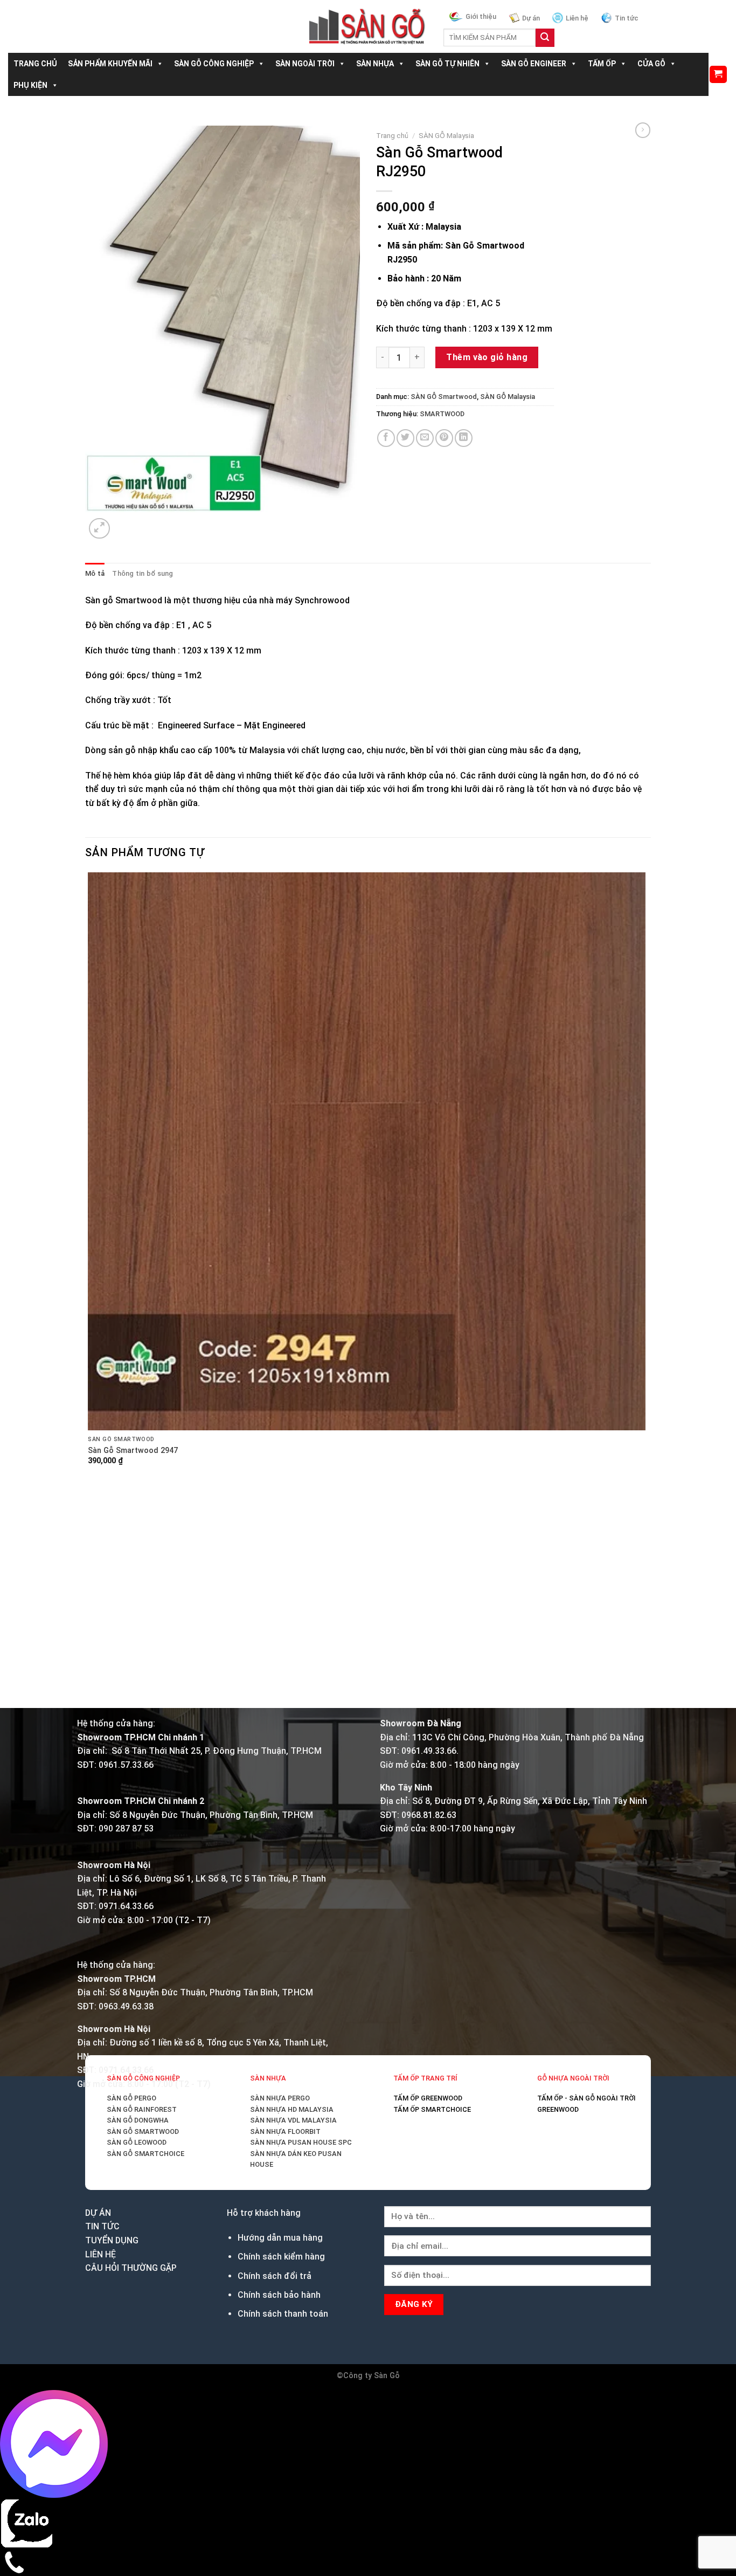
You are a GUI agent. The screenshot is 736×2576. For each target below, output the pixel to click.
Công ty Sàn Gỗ (372, 2376)
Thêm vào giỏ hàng (487, 357)
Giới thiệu (481, 16)
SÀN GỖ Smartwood (444, 397)
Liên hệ (577, 18)
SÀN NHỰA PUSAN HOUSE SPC (301, 2142)
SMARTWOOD (442, 414)
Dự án (531, 18)
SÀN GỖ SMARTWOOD (143, 2131)
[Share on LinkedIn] (464, 438)
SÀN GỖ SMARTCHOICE (145, 2154)
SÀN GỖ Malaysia (446, 135)
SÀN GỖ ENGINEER (534, 64)
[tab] (95, 574)
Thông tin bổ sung (143, 573)
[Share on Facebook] (386, 438)
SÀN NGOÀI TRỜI (305, 64)
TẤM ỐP (602, 64)
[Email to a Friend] (425, 438)
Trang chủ (392, 135)
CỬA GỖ (651, 64)
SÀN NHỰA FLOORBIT (285, 2131)
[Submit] (545, 38)
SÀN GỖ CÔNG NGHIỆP (214, 64)
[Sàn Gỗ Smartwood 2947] (367, 1151)
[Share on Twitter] (405, 438)
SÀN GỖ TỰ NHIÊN (447, 64)
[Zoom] (99, 529)
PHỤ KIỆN (30, 85)
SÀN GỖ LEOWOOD (137, 2142)
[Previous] (90, 1689)
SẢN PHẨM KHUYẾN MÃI (110, 64)
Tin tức (627, 18)
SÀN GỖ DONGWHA (138, 2120)
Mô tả (95, 573)
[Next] (125, 523)
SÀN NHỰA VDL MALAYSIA (293, 2120)
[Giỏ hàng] (718, 75)
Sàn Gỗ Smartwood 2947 (133, 1451)
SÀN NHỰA (375, 64)
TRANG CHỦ (35, 64)
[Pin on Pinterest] (444, 438)
